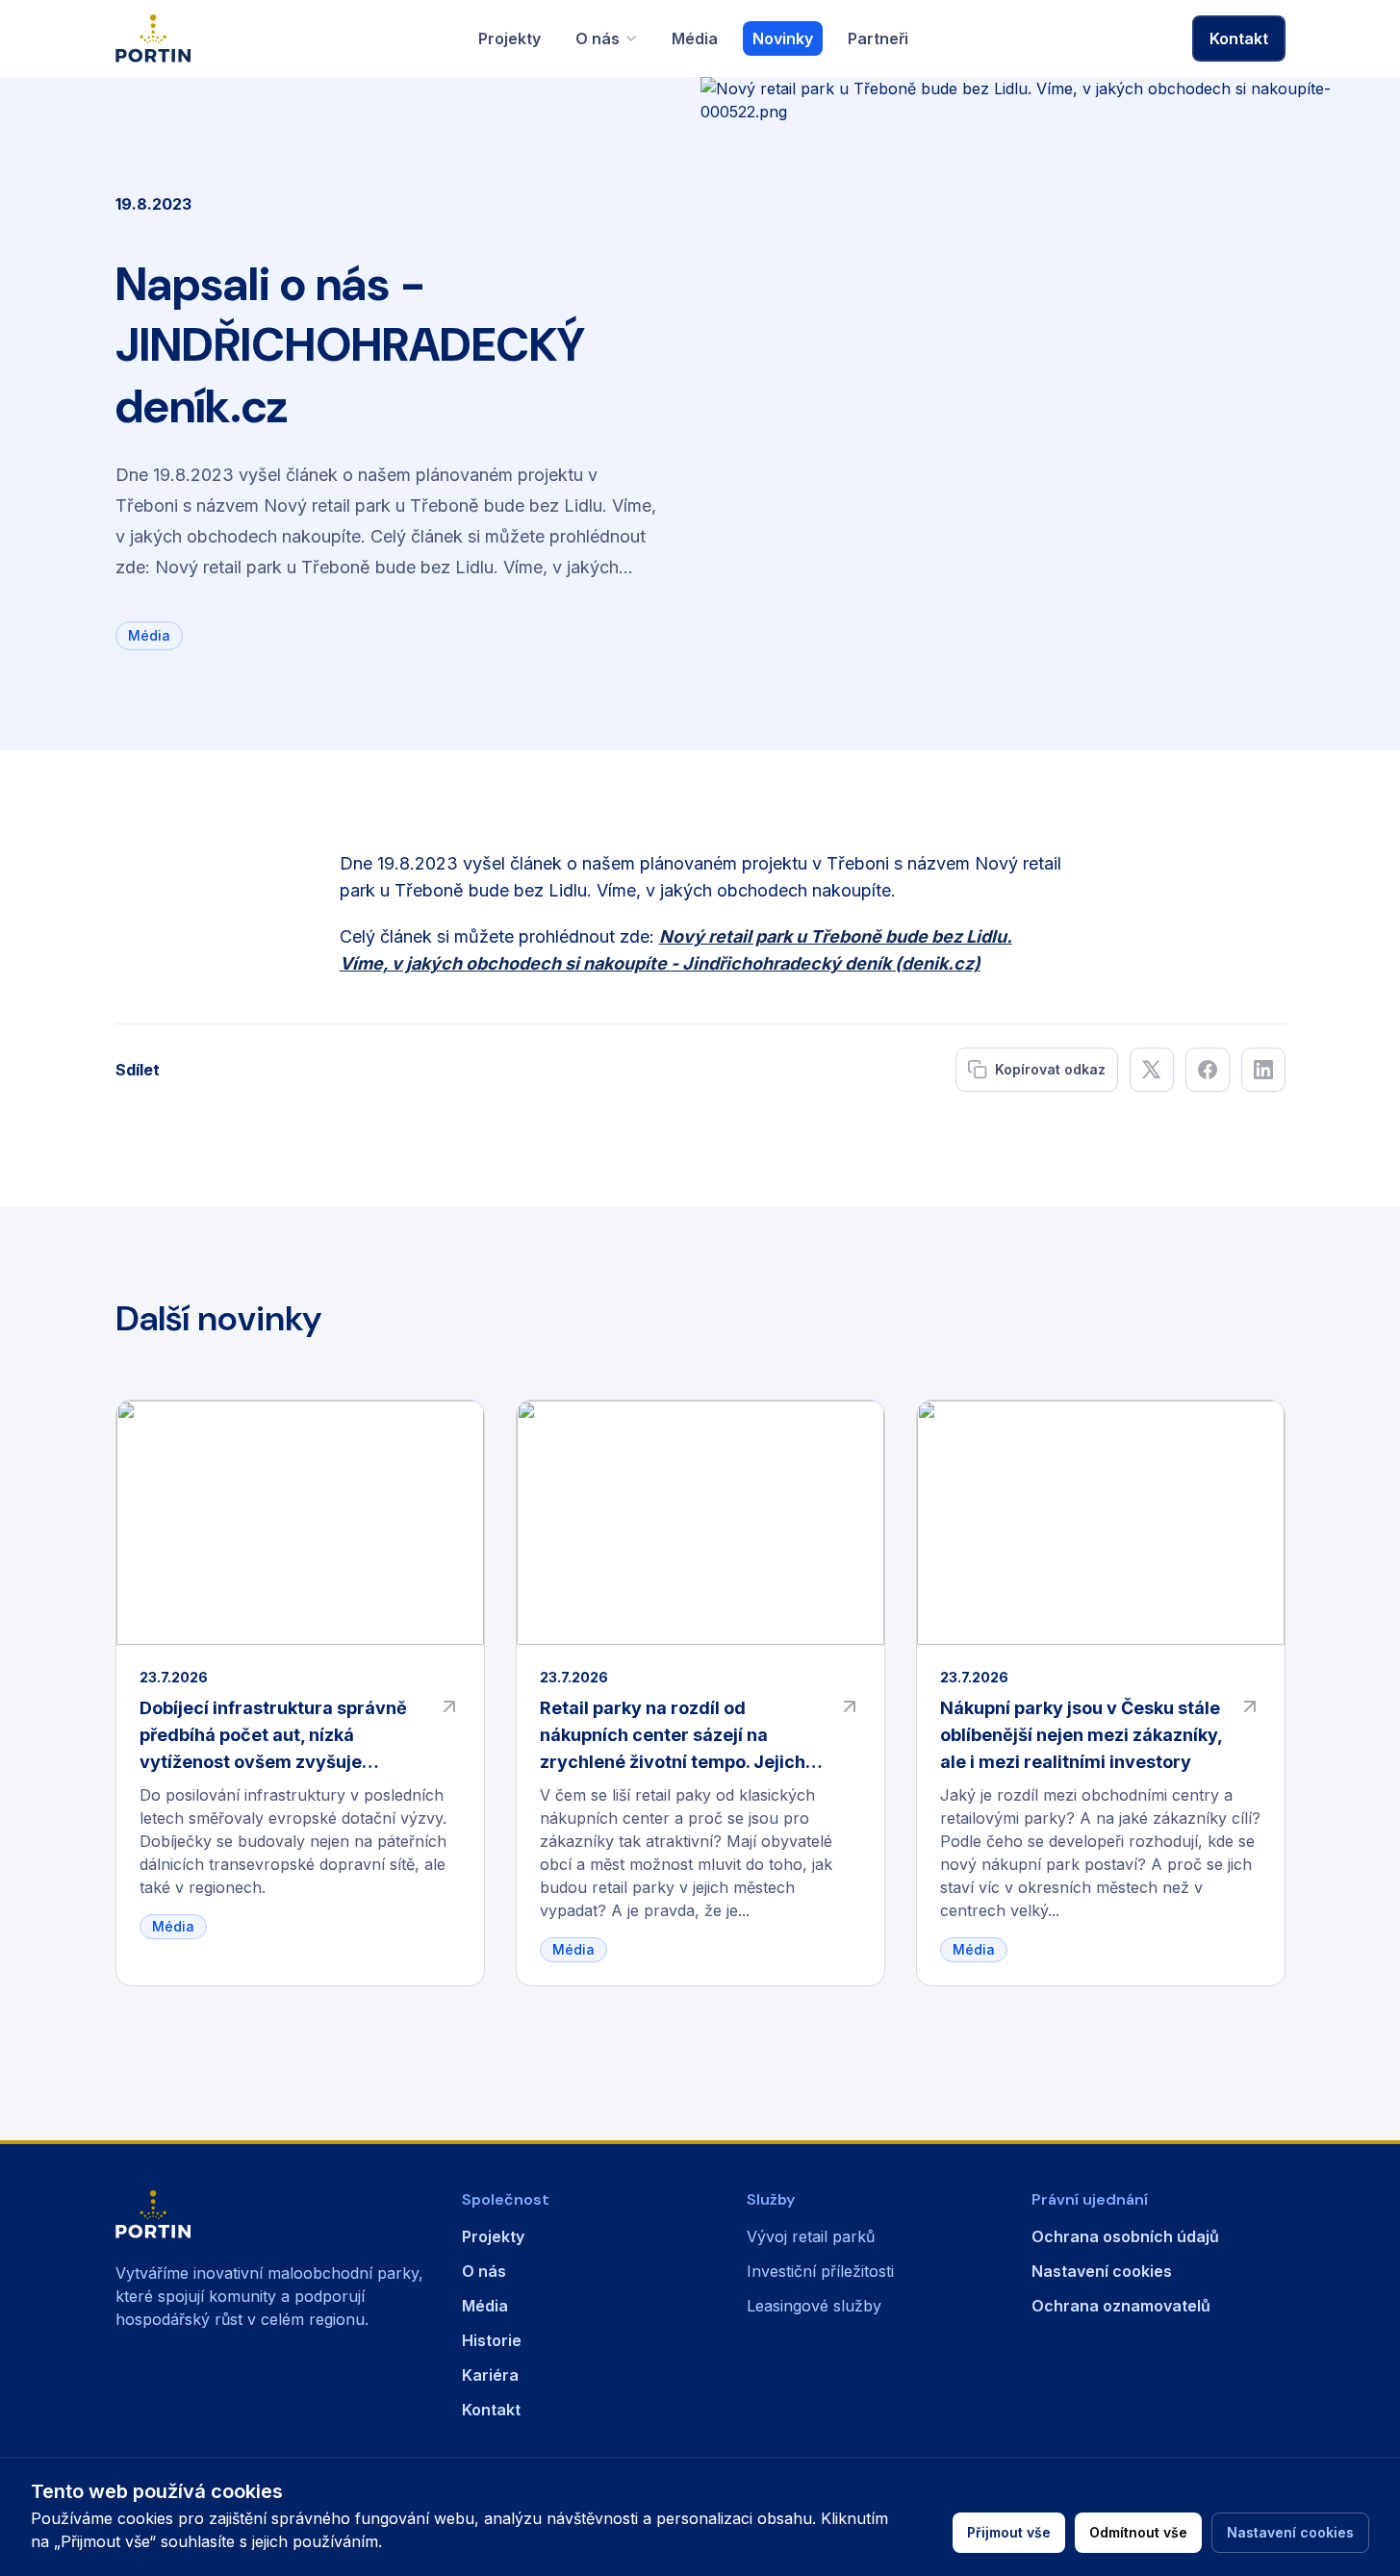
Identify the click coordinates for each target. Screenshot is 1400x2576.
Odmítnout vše (1138, 2532)
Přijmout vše (1009, 2532)
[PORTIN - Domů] (269, 2214)
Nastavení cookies (1290, 2532)
